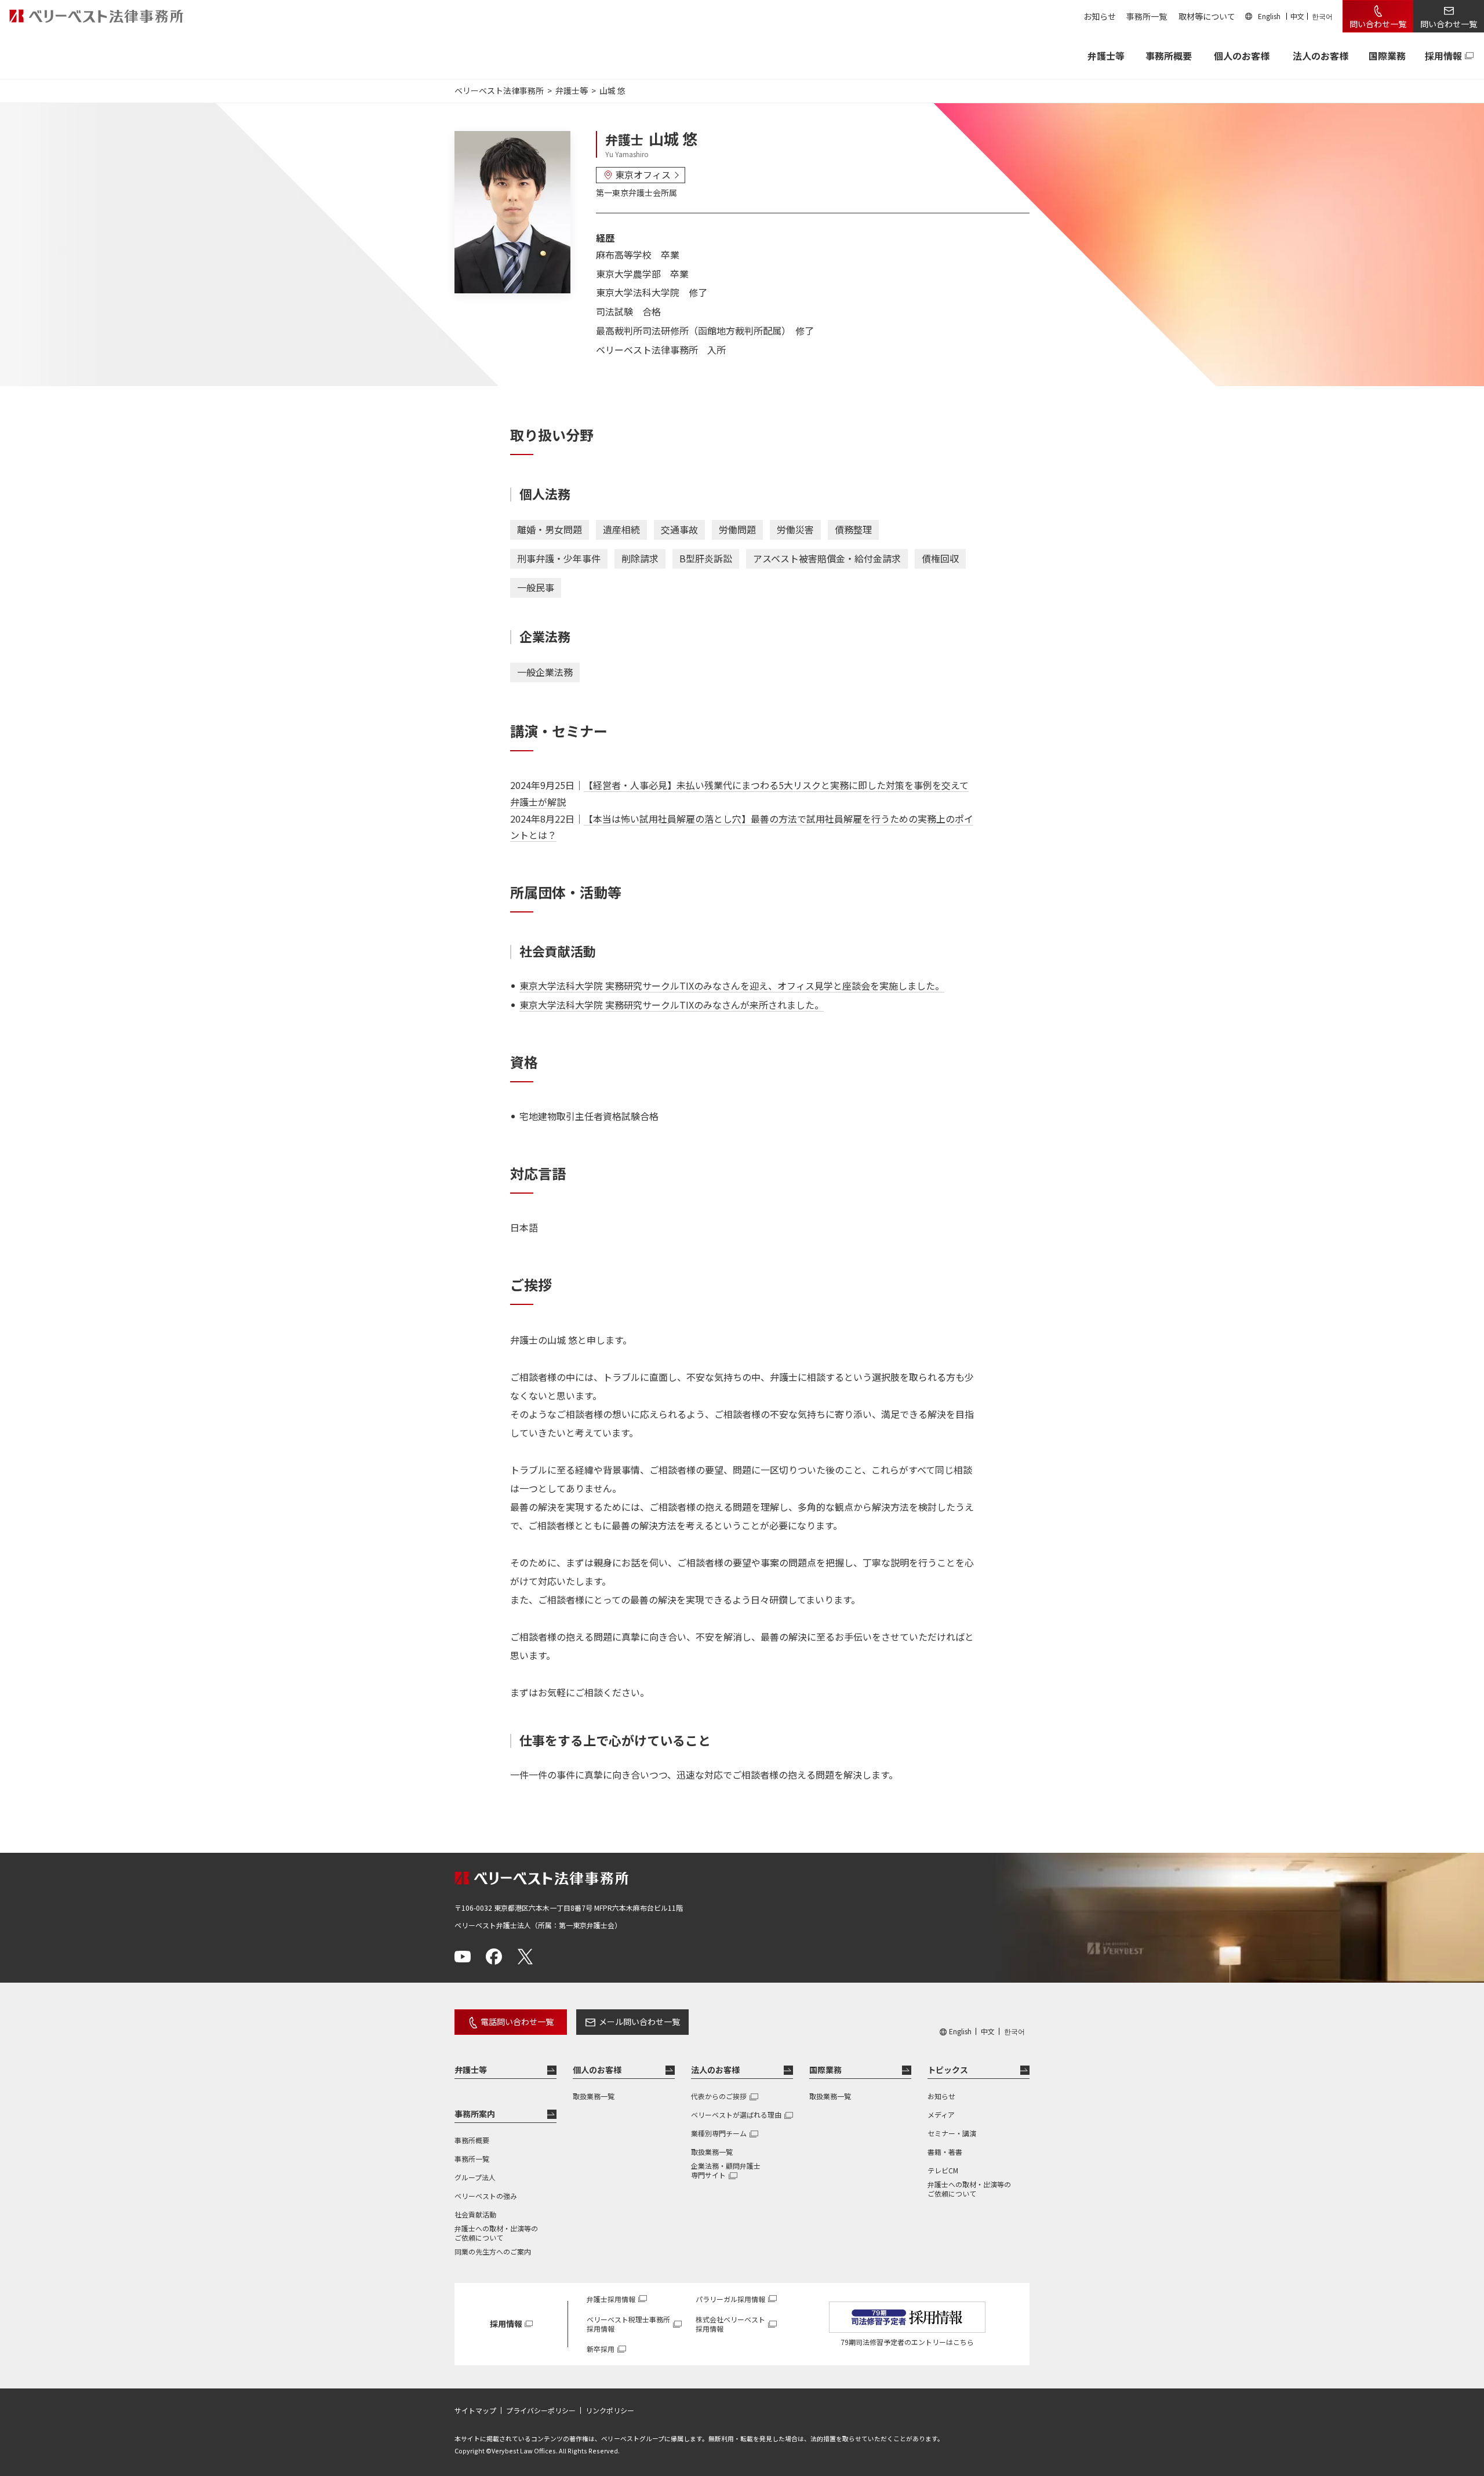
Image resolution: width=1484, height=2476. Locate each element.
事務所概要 (1169, 56)
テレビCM (943, 2170)
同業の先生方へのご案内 (493, 2251)
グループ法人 (475, 2177)
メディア (941, 2115)
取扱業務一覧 (594, 2096)
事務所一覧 (1147, 16)
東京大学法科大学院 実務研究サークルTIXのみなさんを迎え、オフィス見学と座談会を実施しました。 (732, 986)
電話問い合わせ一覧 (517, 2021)
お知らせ (1100, 16)
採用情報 (1443, 56)
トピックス (948, 2070)
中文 (1297, 16)
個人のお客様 (1242, 56)
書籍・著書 (945, 2152)
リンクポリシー (610, 2410)
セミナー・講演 (952, 2133)
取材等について (1207, 16)
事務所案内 (475, 2114)
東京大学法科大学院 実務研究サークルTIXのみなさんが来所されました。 (672, 1005)
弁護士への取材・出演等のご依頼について (496, 2233)
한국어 (1322, 16)
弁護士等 (471, 2070)
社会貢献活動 (475, 2214)
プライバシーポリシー (541, 2410)
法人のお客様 (1321, 56)
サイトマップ (475, 2410)
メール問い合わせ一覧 (639, 2021)
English (1269, 16)
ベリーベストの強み (486, 2196)
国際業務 (1387, 56)
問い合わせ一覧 (1378, 24)
